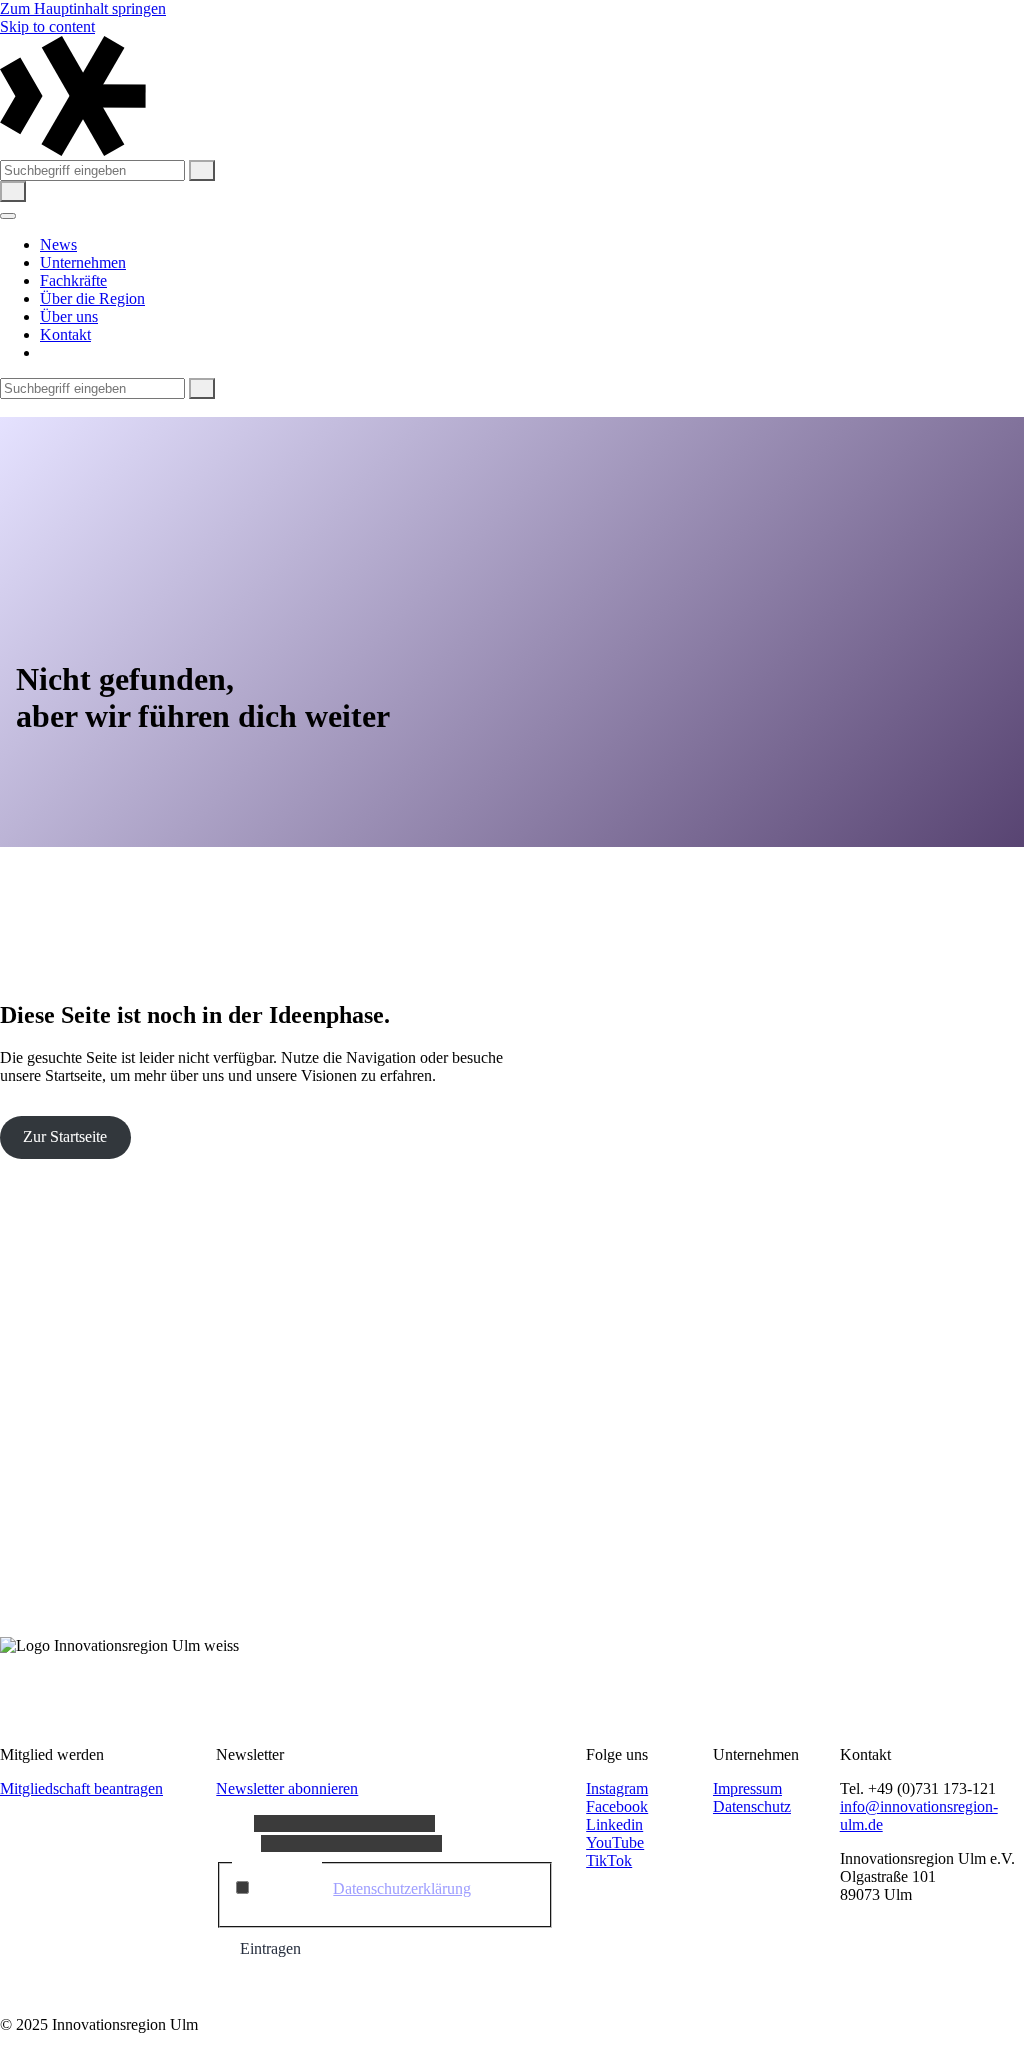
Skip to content (47, 26)
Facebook (617, 1806)
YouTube (615, 1842)
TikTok (609, 1860)
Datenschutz (752, 1806)
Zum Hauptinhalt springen (83, 8)
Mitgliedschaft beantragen (81, 1788)
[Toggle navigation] (8, 216)
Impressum (747, 1788)
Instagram (617, 1788)
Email (238, 1842)
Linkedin (614, 1824)
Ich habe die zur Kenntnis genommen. (363, 1897)
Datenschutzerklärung (402, 1888)
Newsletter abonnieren (287, 1788)
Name (235, 1822)
